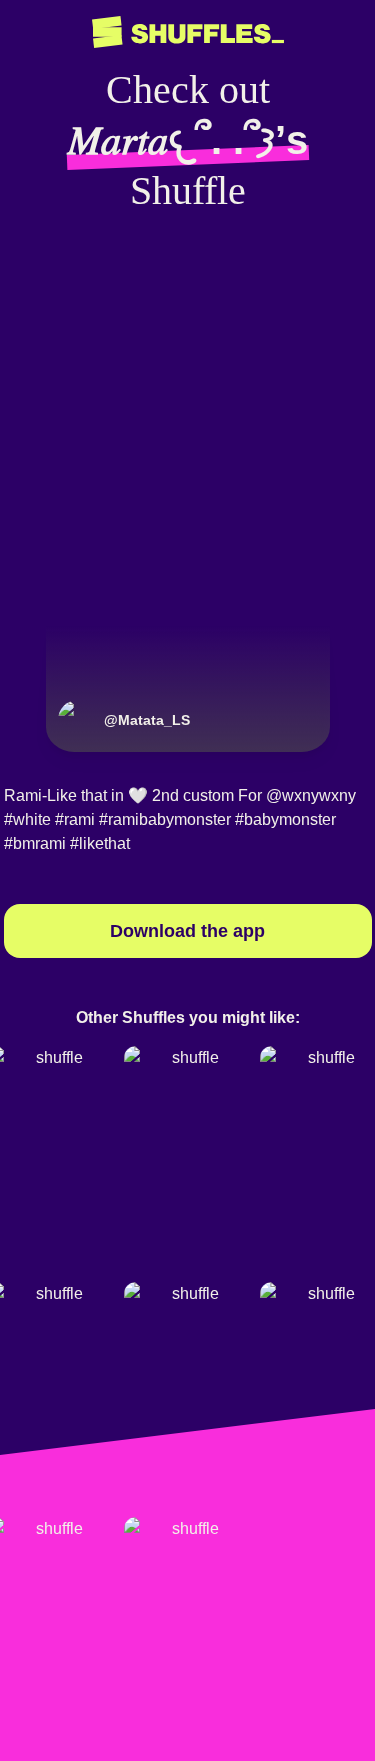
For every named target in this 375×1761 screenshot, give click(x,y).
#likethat (100, 843)
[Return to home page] (188, 32)
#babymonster (285, 819)
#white (27, 819)
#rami (75, 819)
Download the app (187, 931)
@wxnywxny (311, 795)
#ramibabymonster (165, 819)
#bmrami (35, 843)
